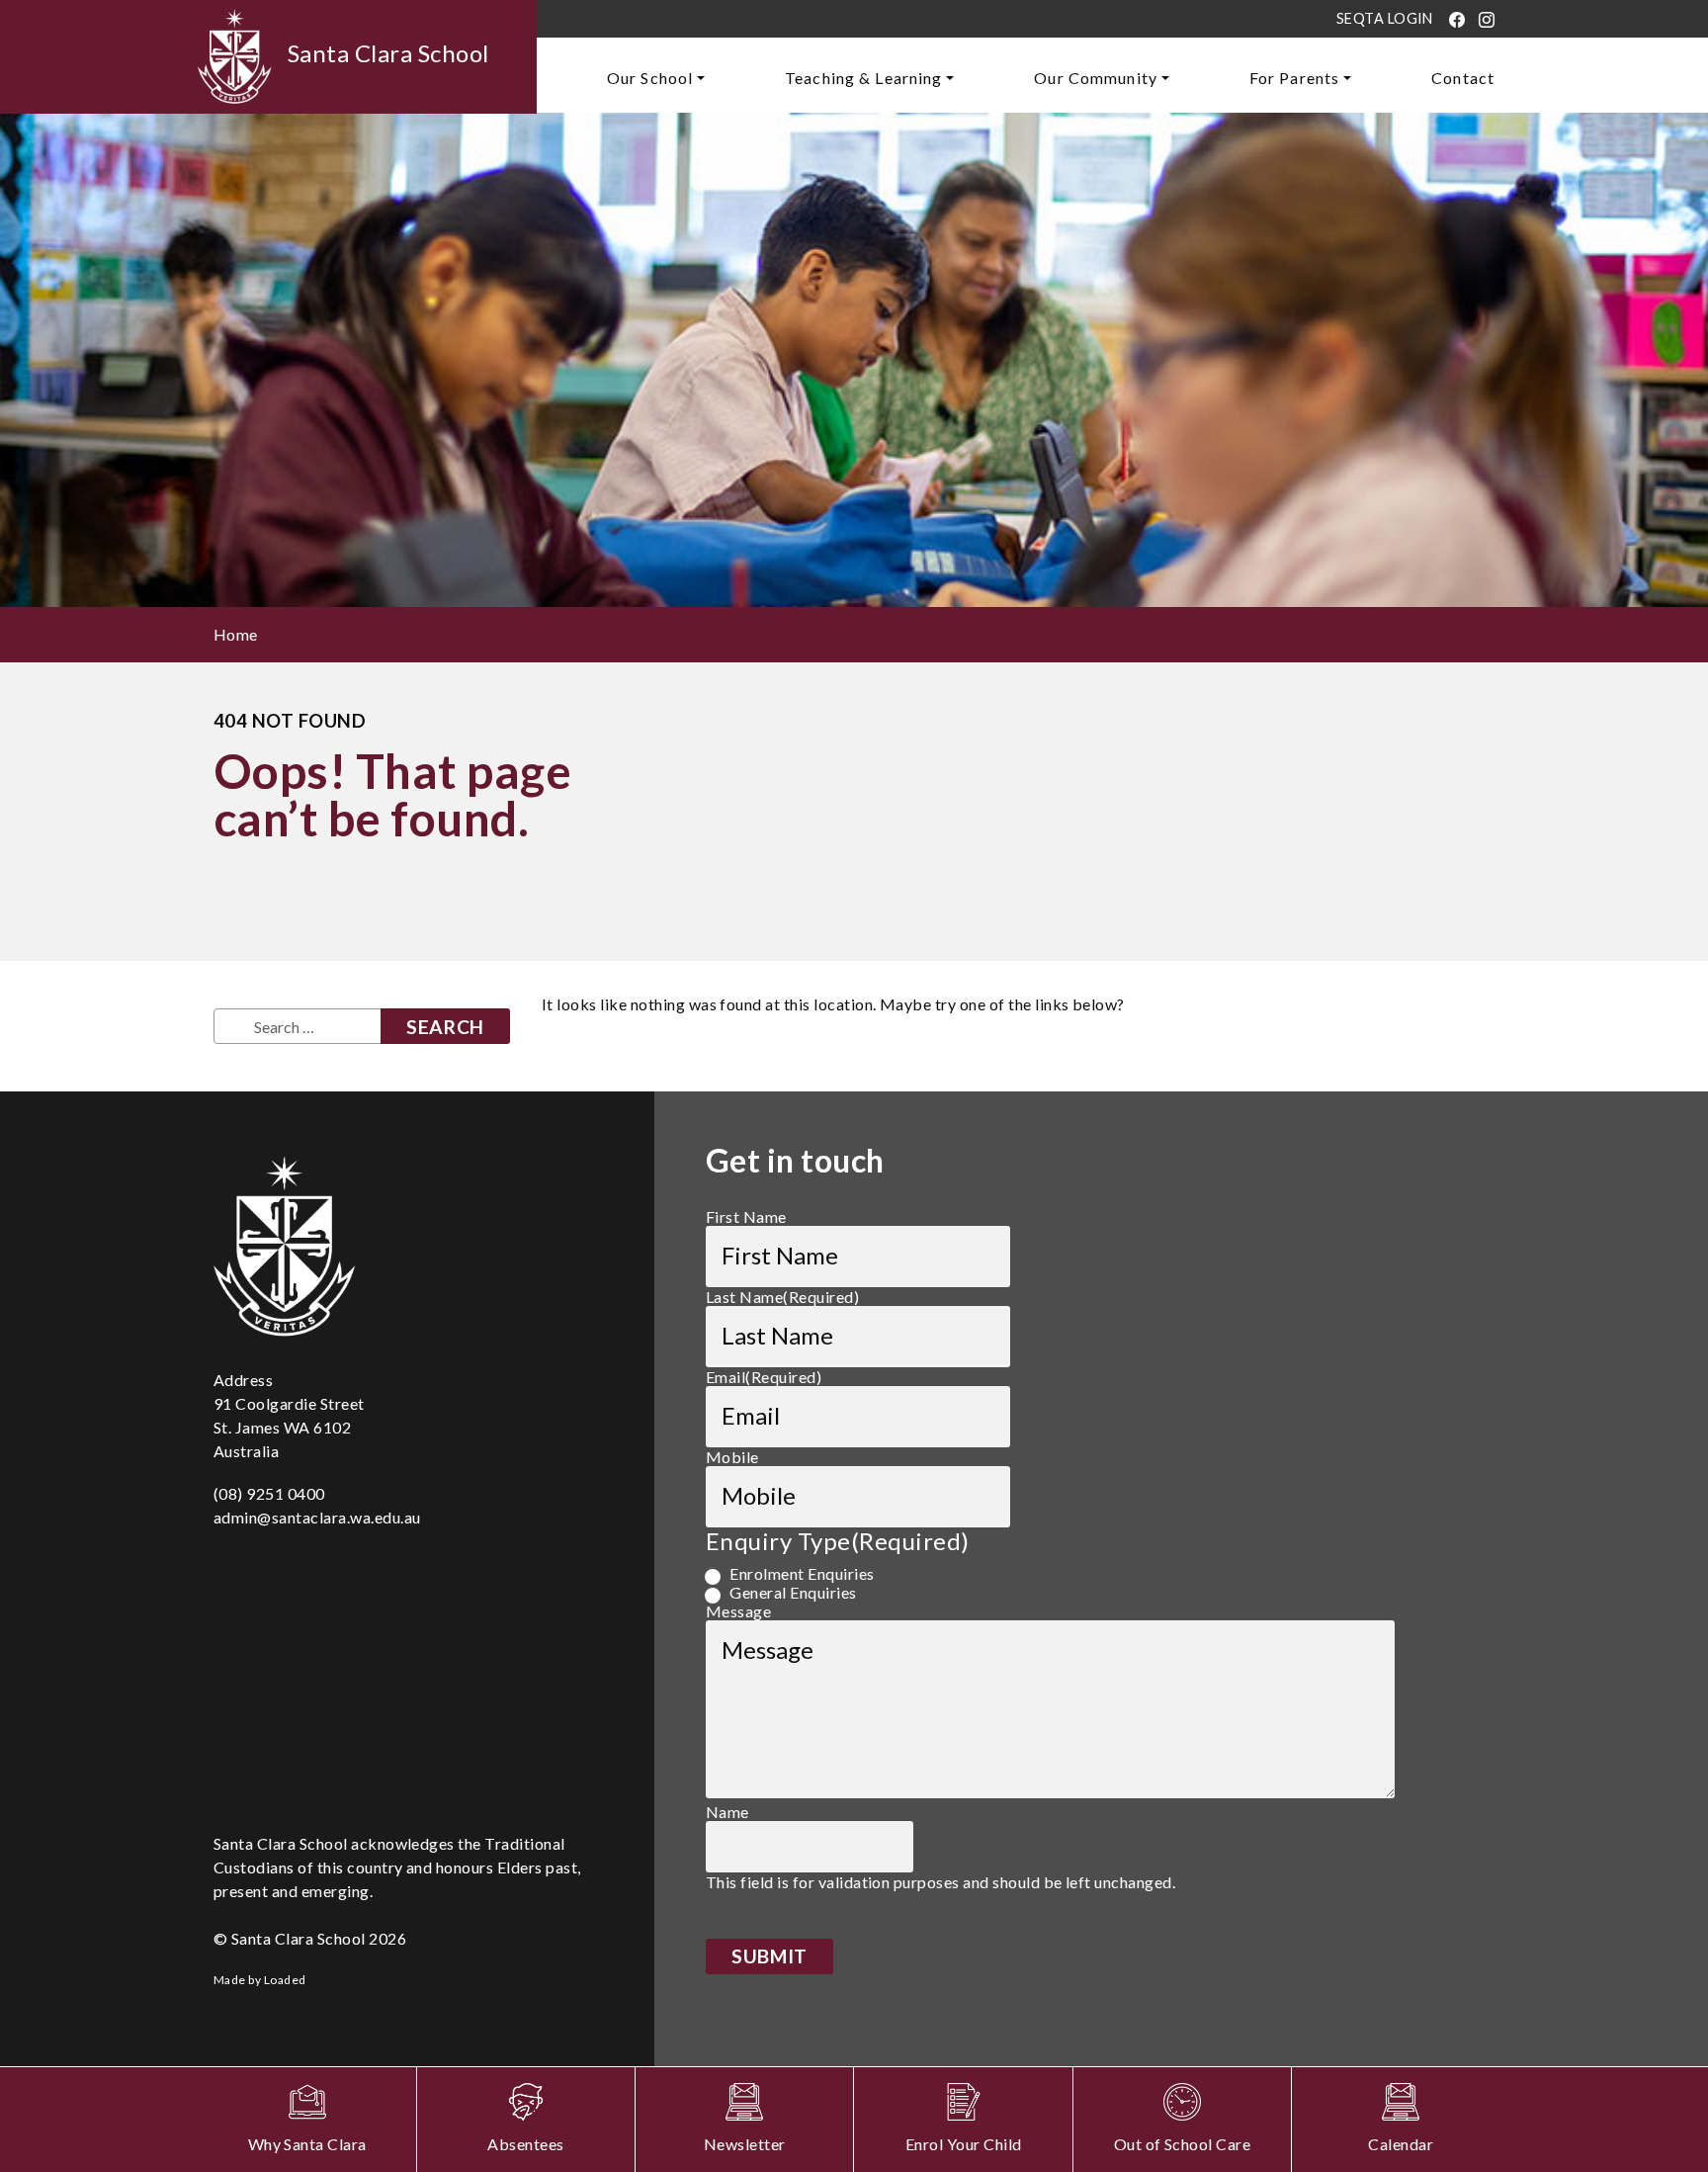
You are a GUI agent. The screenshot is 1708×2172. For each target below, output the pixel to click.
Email (764, 1377)
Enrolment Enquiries (802, 1573)
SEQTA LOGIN (1385, 18)
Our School (650, 78)
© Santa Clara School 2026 (310, 1938)
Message (738, 1611)
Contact (1463, 78)
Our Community (1096, 78)
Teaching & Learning (863, 78)
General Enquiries (793, 1592)
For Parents (1294, 78)
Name (727, 1812)
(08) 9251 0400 (269, 1493)
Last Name (782, 1297)
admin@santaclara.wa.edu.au (317, 1517)
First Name (746, 1216)
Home (236, 634)
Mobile (732, 1457)
